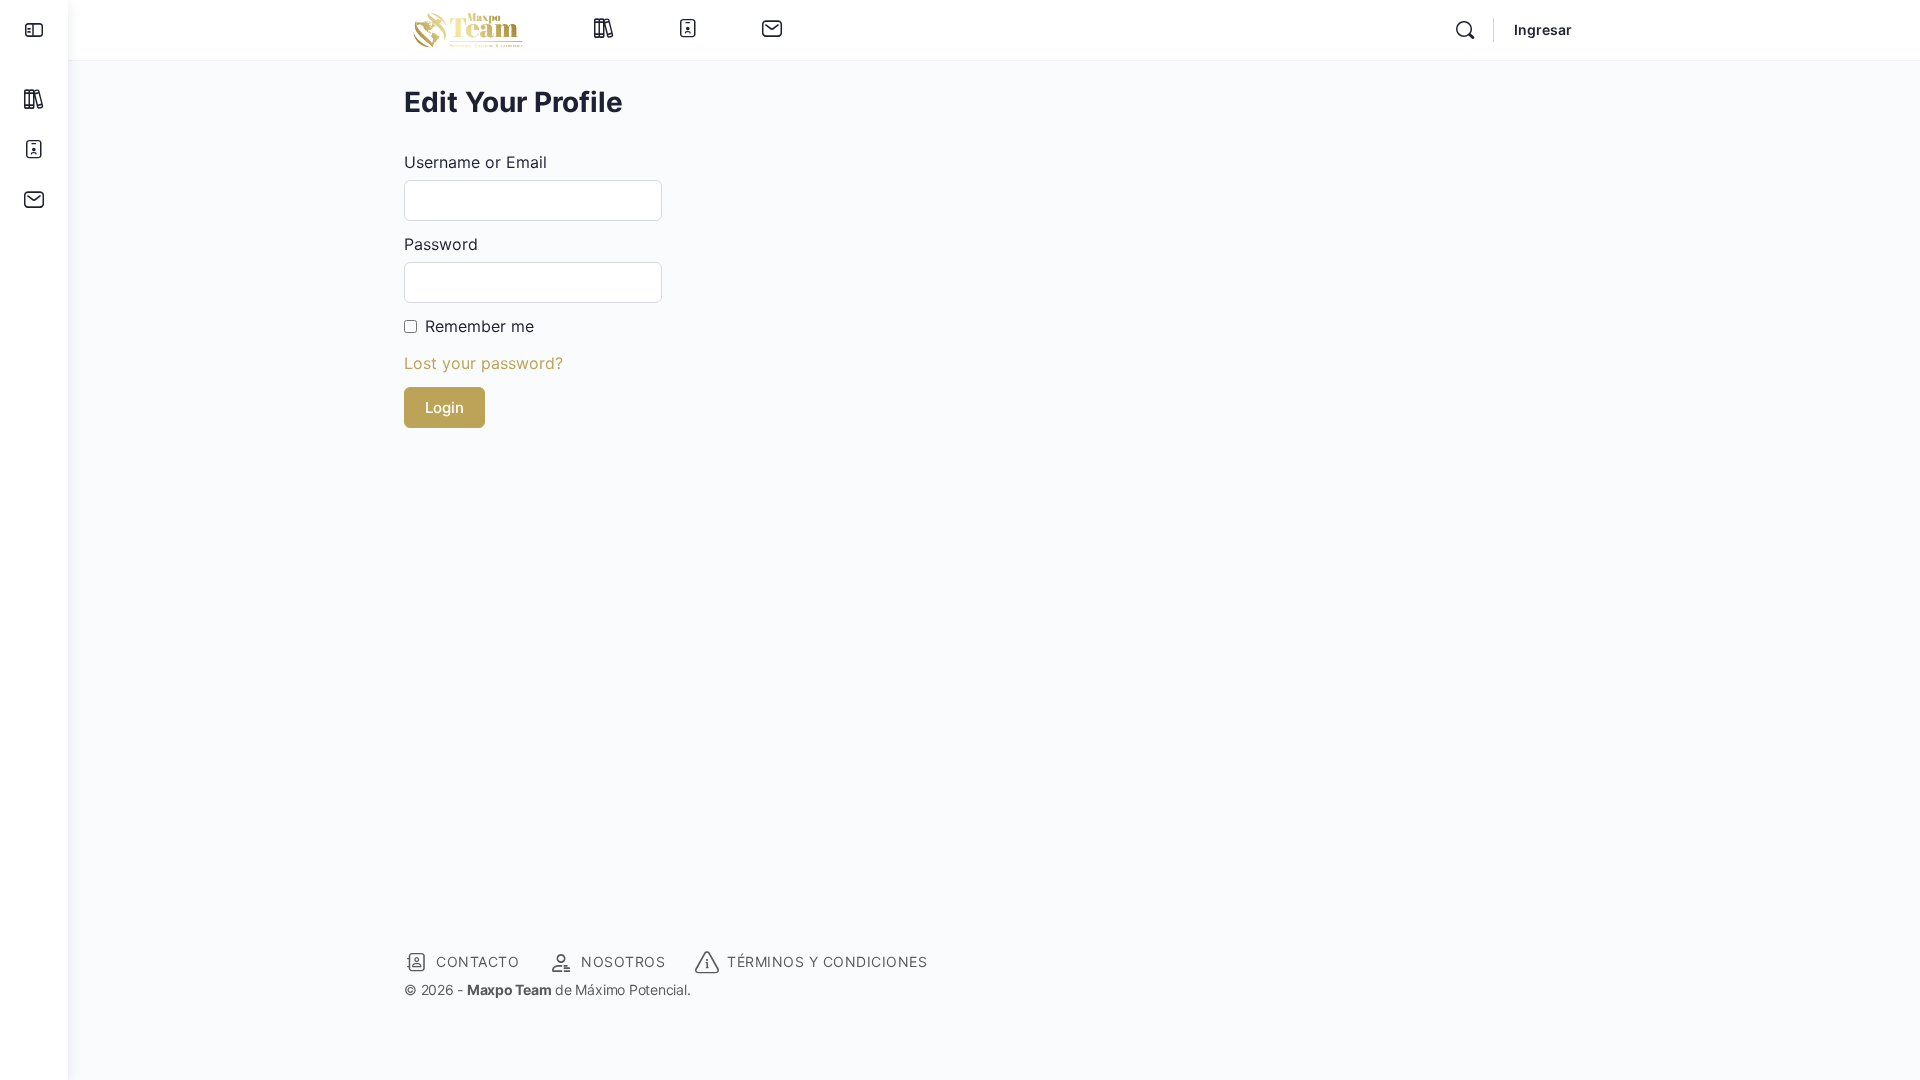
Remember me (479, 326)
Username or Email (475, 162)
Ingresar (1543, 29)
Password (441, 244)
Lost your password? (483, 363)
